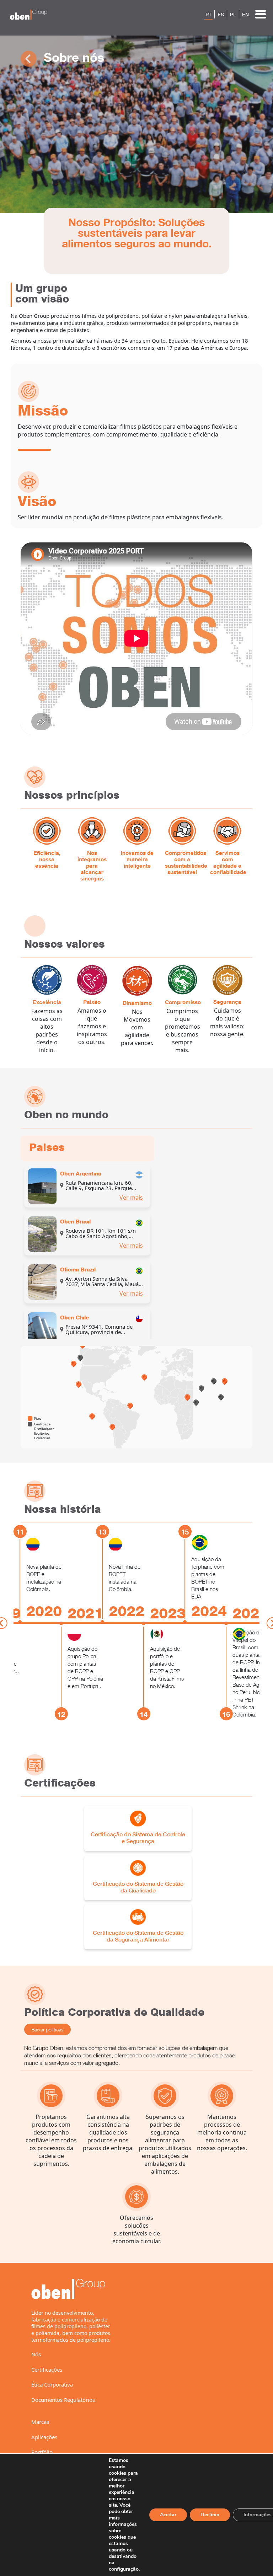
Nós (36, 2354)
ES (221, 15)
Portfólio (42, 2452)
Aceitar (168, 2515)
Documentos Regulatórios (63, 2400)
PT (208, 15)
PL (233, 15)
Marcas (40, 2422)
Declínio (210, 2515)
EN (245, 15)
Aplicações (44, 2437)
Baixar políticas (47, 2029)
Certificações (47, 2369)
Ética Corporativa (52, 2384)
